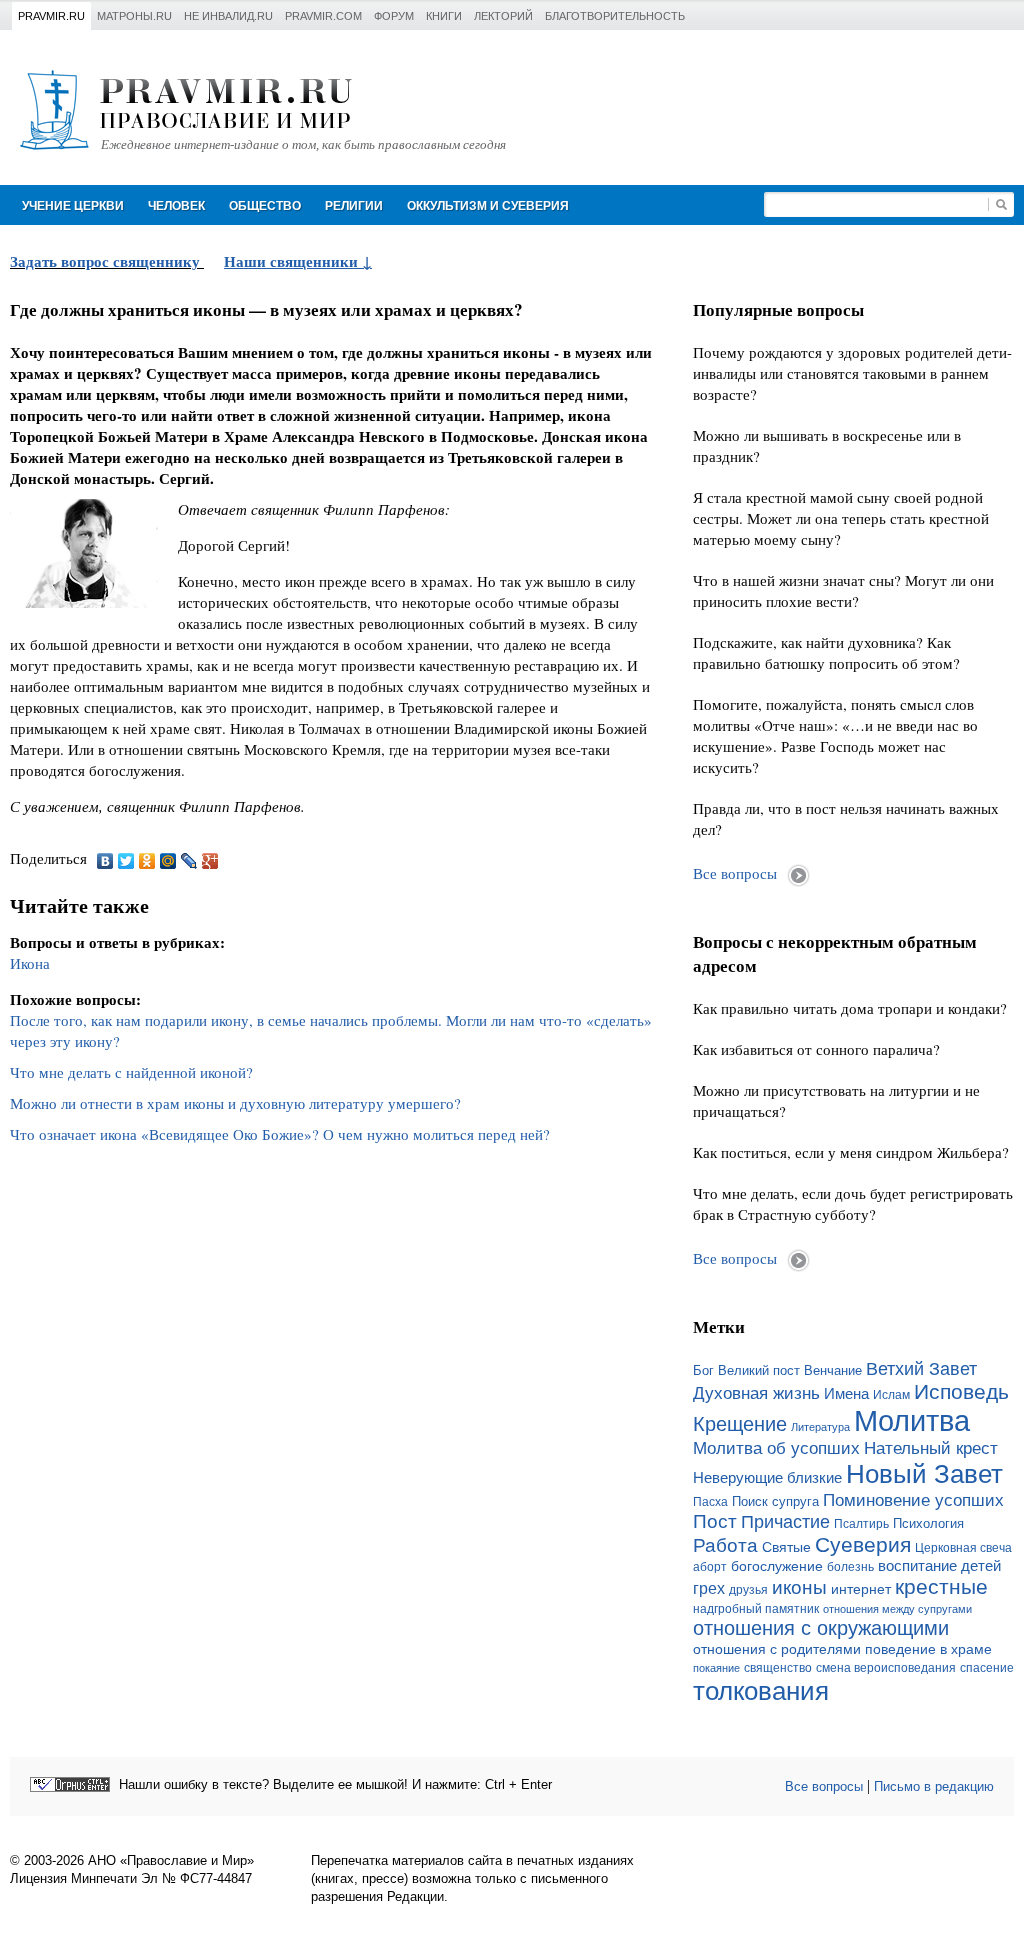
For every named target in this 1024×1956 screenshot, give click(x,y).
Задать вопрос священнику (105, 261)
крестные (941, 1586)
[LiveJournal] (189, 861)
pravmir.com (323, 16)
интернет (861, 1589)
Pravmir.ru (51, 16)
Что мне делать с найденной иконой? (131, 1072)
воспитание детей (939, 1566)
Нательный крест (931, 1448)
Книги (444, 16)
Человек (176, 206)
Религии (354, 206)
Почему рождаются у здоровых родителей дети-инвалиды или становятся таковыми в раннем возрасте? (852, 373)
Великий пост (759, 1370)
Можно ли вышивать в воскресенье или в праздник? (827, 445)
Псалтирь (861, 1524)
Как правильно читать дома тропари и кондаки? (850, 1008)
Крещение (740, 1424)
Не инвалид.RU (228, 16)
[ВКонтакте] (105, 861)
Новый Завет (924, 1474)
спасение (987, 1668)
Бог (703, 1370)
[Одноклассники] (147, 861)
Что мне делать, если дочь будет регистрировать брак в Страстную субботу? (853, 1203)
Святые (786, 1547)
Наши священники (293, 261)
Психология (928, 1523)
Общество (265, 206)
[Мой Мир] (168, 861)
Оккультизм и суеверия (488, 206)
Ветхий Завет (921, 1369)
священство (778, 1668)
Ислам (891, 1395)
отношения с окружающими (821, 1628)
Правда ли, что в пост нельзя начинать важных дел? (846, 818)
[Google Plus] (210, 861)
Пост (715, 1521)
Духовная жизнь (756, 1393)
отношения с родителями (777, 1649)
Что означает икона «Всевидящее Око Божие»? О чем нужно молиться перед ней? (280, 1134)
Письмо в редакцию (934, 1786)
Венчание (833, 1371)
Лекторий (503, 16)
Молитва (912, 1420)
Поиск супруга (775, 1501)
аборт (710, 1567)
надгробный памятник (756, 1609)
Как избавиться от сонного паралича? (816, 1049)
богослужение (777, 1566)
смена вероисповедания (886, 1668)
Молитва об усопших (776, 1448)
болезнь (850, 1567)
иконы (799, 1587)
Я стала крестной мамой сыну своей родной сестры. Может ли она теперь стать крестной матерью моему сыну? (841, 518)
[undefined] (70, 1784)
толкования (761, 1691)
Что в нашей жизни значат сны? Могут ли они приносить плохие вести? (843, 590)
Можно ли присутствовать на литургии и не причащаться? (836, 1100)
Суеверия (863, 1544)
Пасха (710, 1502)
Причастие (785, 1522)
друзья (748, 1590)
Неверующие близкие (767, 1477)
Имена (846, 1394)
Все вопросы (735, 873)
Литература (820, 1427)
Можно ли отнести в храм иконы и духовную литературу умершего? (235, 1103)
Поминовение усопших (913, 1500)
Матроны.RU (134, 16)
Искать (1001, 204)
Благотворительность (615, 16)
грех (709, 1588)
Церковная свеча (963, 1548)
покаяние (716, 1668)
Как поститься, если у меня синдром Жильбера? (851, 1152)
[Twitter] (126, 861)
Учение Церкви (73, 206)
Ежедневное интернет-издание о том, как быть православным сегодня (303, 144)
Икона (30, 963)
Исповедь (961, 1391)
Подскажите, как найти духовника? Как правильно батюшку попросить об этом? (826, 652)
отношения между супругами (897, 1609)
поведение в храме (928, 1649)
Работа (725, 1545)
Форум (394, 16)
